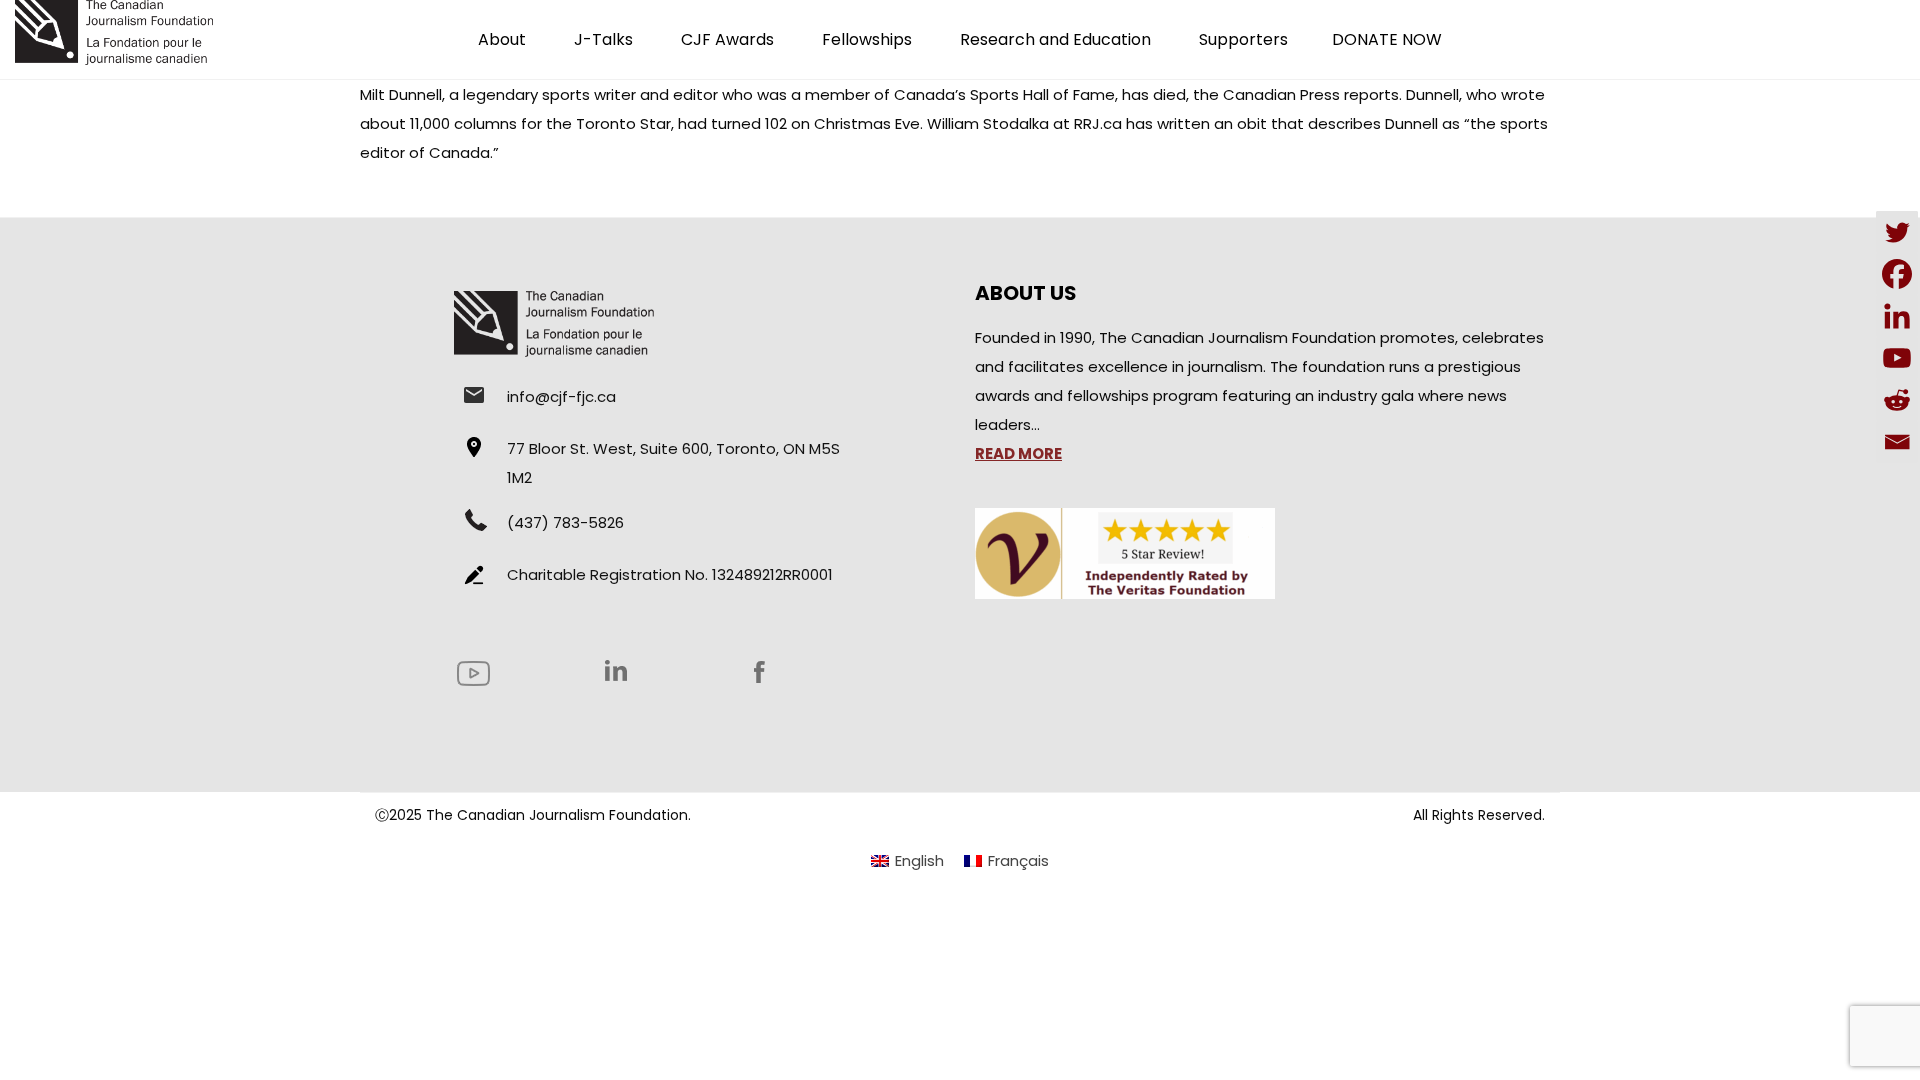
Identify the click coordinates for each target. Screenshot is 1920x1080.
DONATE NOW (1387, 39)
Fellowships (867, 39)
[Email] (1897, 442)
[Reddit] (1897, 400)
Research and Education (1055, 39)
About (502, 39)
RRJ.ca (1098, 123)
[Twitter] (1897, 232)
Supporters (1243, 39)
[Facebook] (1897, 274)
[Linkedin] (1897, 316)
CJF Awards (727, 39)
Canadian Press (1281, 94)
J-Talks (603, 39)
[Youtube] (1897, 358)
